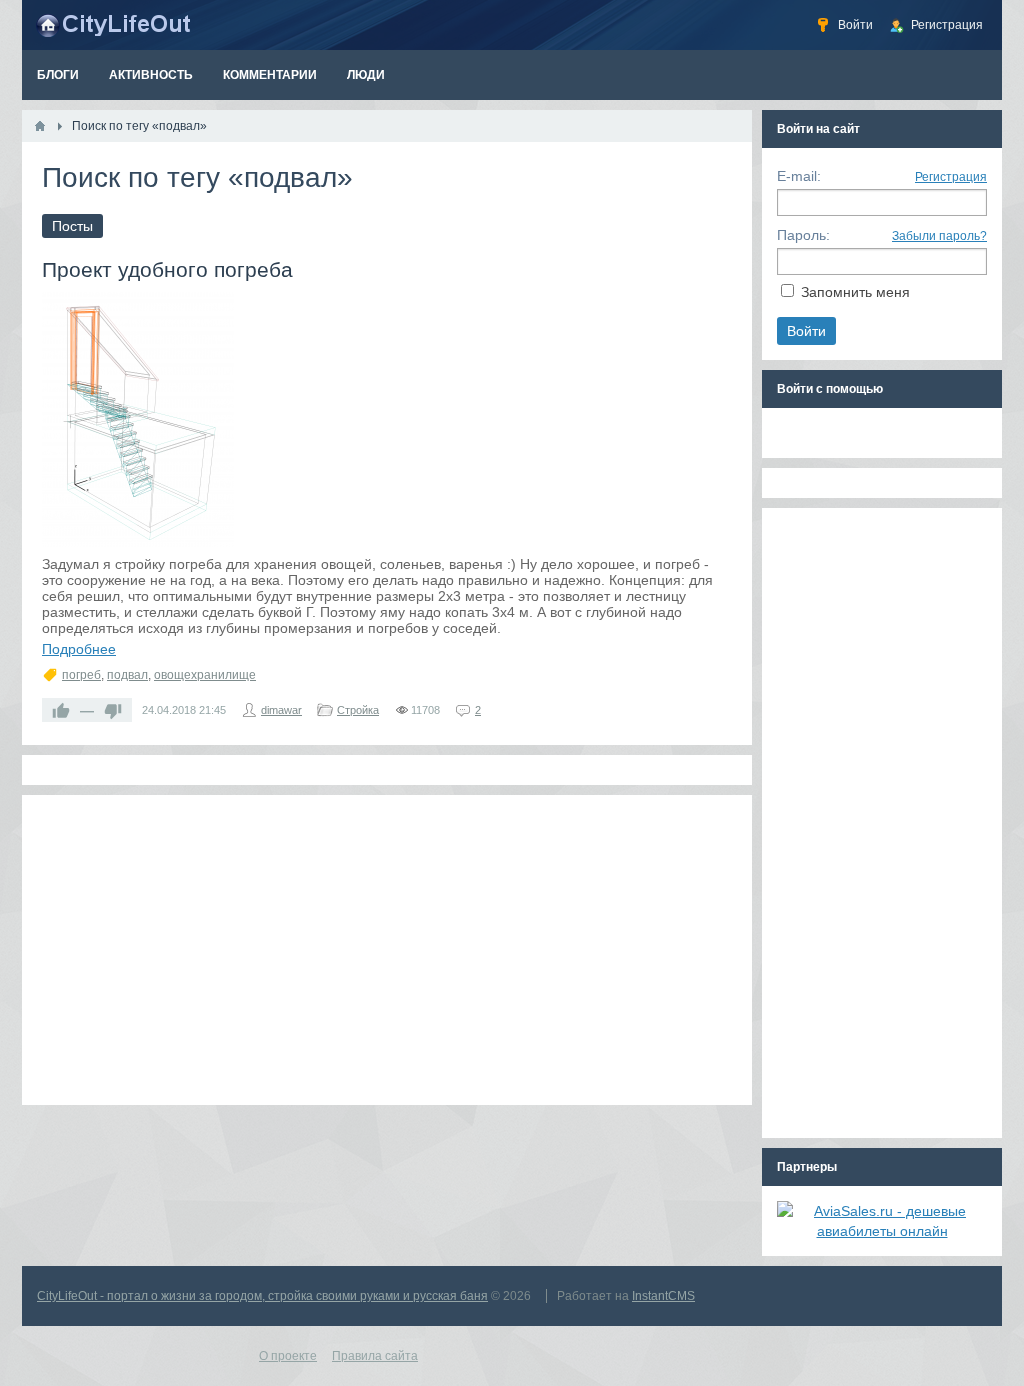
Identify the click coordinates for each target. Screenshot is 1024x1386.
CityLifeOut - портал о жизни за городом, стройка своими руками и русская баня (262, 1296)
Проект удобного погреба (167, 269)
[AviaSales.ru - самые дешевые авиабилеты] (882, 1231)
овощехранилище (205, 675)
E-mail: (799, 176)
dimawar (281, 710)
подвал (127, 675)
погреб (81, 675)
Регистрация (951, 177)
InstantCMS (663, 1296)
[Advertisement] (387, 950)
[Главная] (40, 126)
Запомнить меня (855, 292)
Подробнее (79, 649)
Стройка (358, 710)
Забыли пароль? (939, 236)
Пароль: (803, 235)
